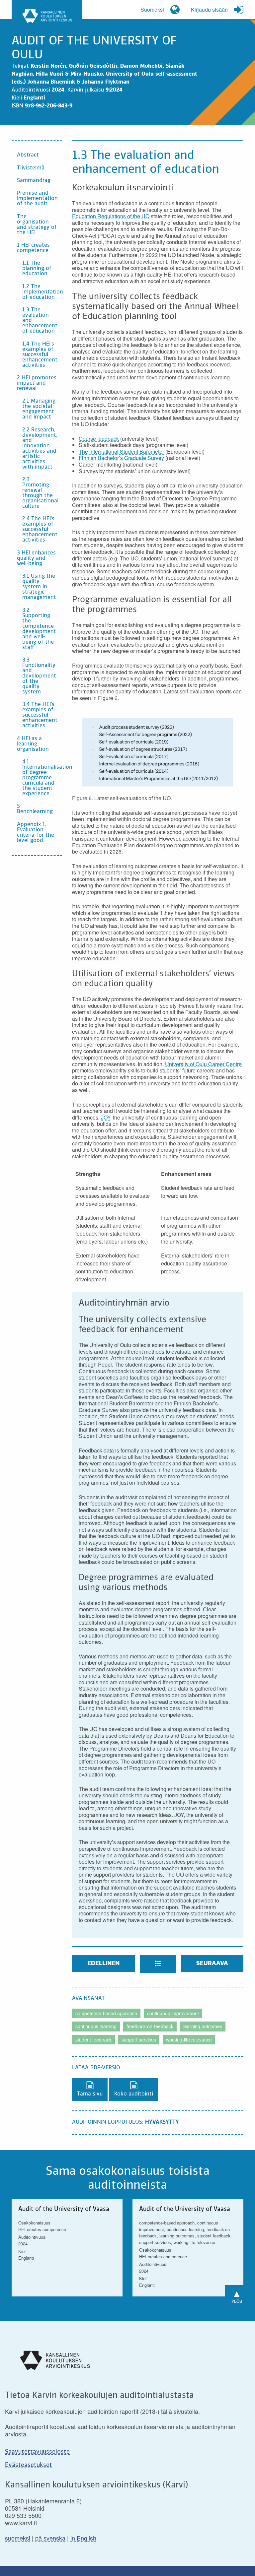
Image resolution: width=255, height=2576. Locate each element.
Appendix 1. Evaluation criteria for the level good (36, 833)
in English (83, 2538)
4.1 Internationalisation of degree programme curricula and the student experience (42, 778)
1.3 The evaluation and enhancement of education (40, 321)
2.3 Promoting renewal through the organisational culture (40, 493)
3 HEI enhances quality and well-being (36, 558)
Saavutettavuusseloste (37, 2452)
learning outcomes (203, 2026)
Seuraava (212, 1964)
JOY (106, 1117)
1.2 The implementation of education (42, 292)
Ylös (237, 2295)
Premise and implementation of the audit (37, 199)
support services (139, 2039)
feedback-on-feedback (150, 2026)
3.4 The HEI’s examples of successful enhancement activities (40, 715)
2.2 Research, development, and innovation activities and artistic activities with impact (40, 449)
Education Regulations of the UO (111, 216)
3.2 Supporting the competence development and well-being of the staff (39, 629)
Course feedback (99, 439)
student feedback (93, 2039)
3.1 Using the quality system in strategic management (39, 587)
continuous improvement (173, 2013)
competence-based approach (106, 2013)
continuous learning (96, 2026)
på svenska (50, 2538)
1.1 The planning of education (37, 269)
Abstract (28, 155)
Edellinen (103, 1964)
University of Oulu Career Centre (203, 1064)
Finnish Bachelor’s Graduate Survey (121, 458)
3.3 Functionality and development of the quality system (39, 676)
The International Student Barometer (121, 451)
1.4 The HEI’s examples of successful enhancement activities (40, 355)
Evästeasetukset (29, 2465)
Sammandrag (34, 181)
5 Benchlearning (35, 809)
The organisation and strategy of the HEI (37, 225)
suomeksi (18, 2538)
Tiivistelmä (31, 168)
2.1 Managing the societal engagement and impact (39, 409)
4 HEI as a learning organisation (33, 744)
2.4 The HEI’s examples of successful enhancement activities (40, 530)
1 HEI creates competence (33, 248)
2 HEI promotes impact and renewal (37, 383)
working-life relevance (189, 2039)
